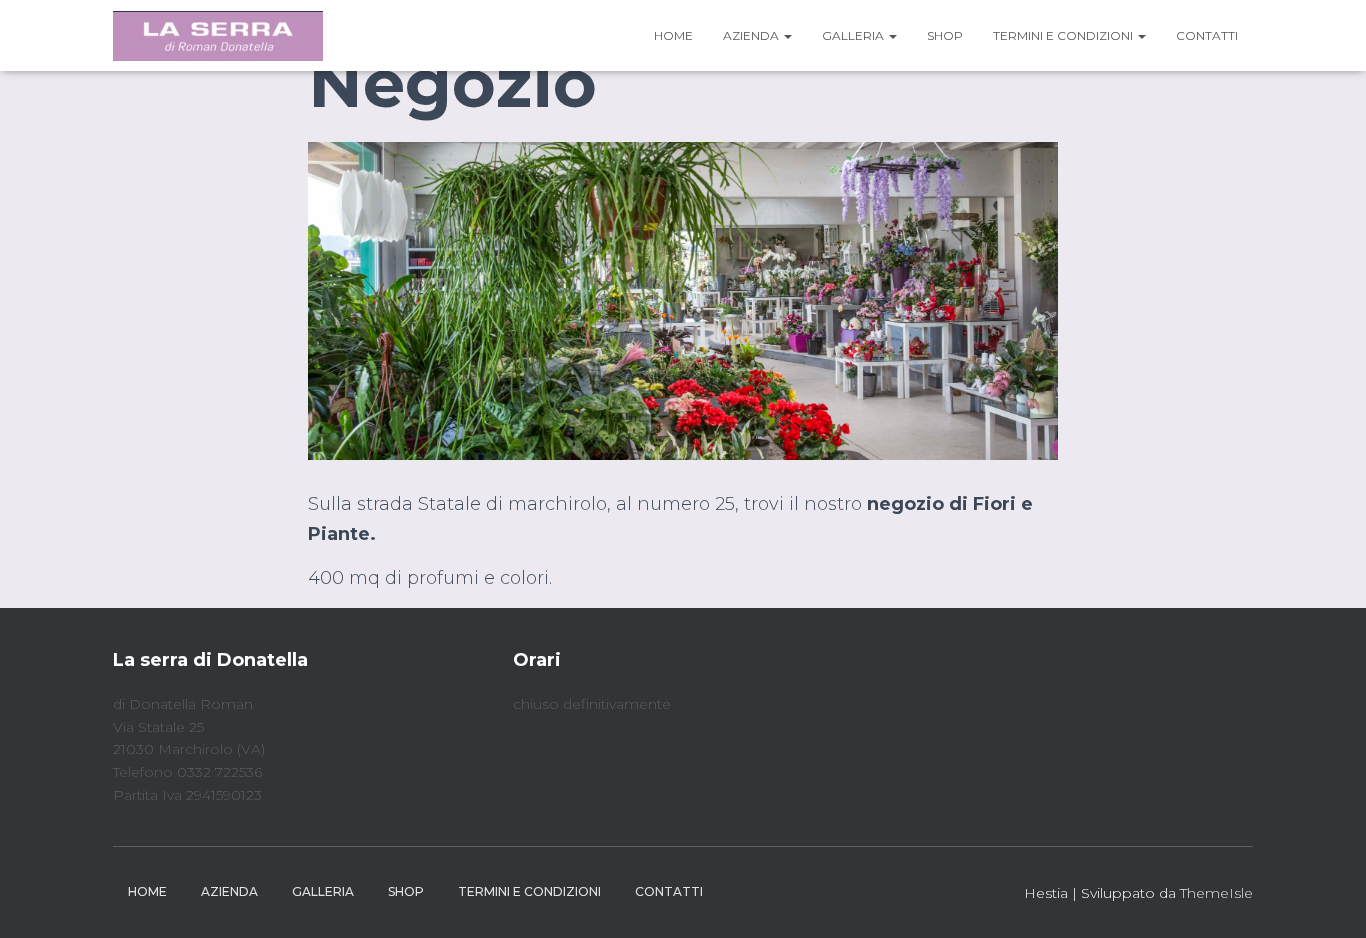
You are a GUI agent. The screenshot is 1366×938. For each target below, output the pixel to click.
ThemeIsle (1216, 893)
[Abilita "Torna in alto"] (1326, 898)
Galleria (854, 35)
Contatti (1207, 35)
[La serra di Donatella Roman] (218, 36)
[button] (787, 35)
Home (673, 35)
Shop (945, 35)
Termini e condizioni (1064, 35)
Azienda (752, 35)
